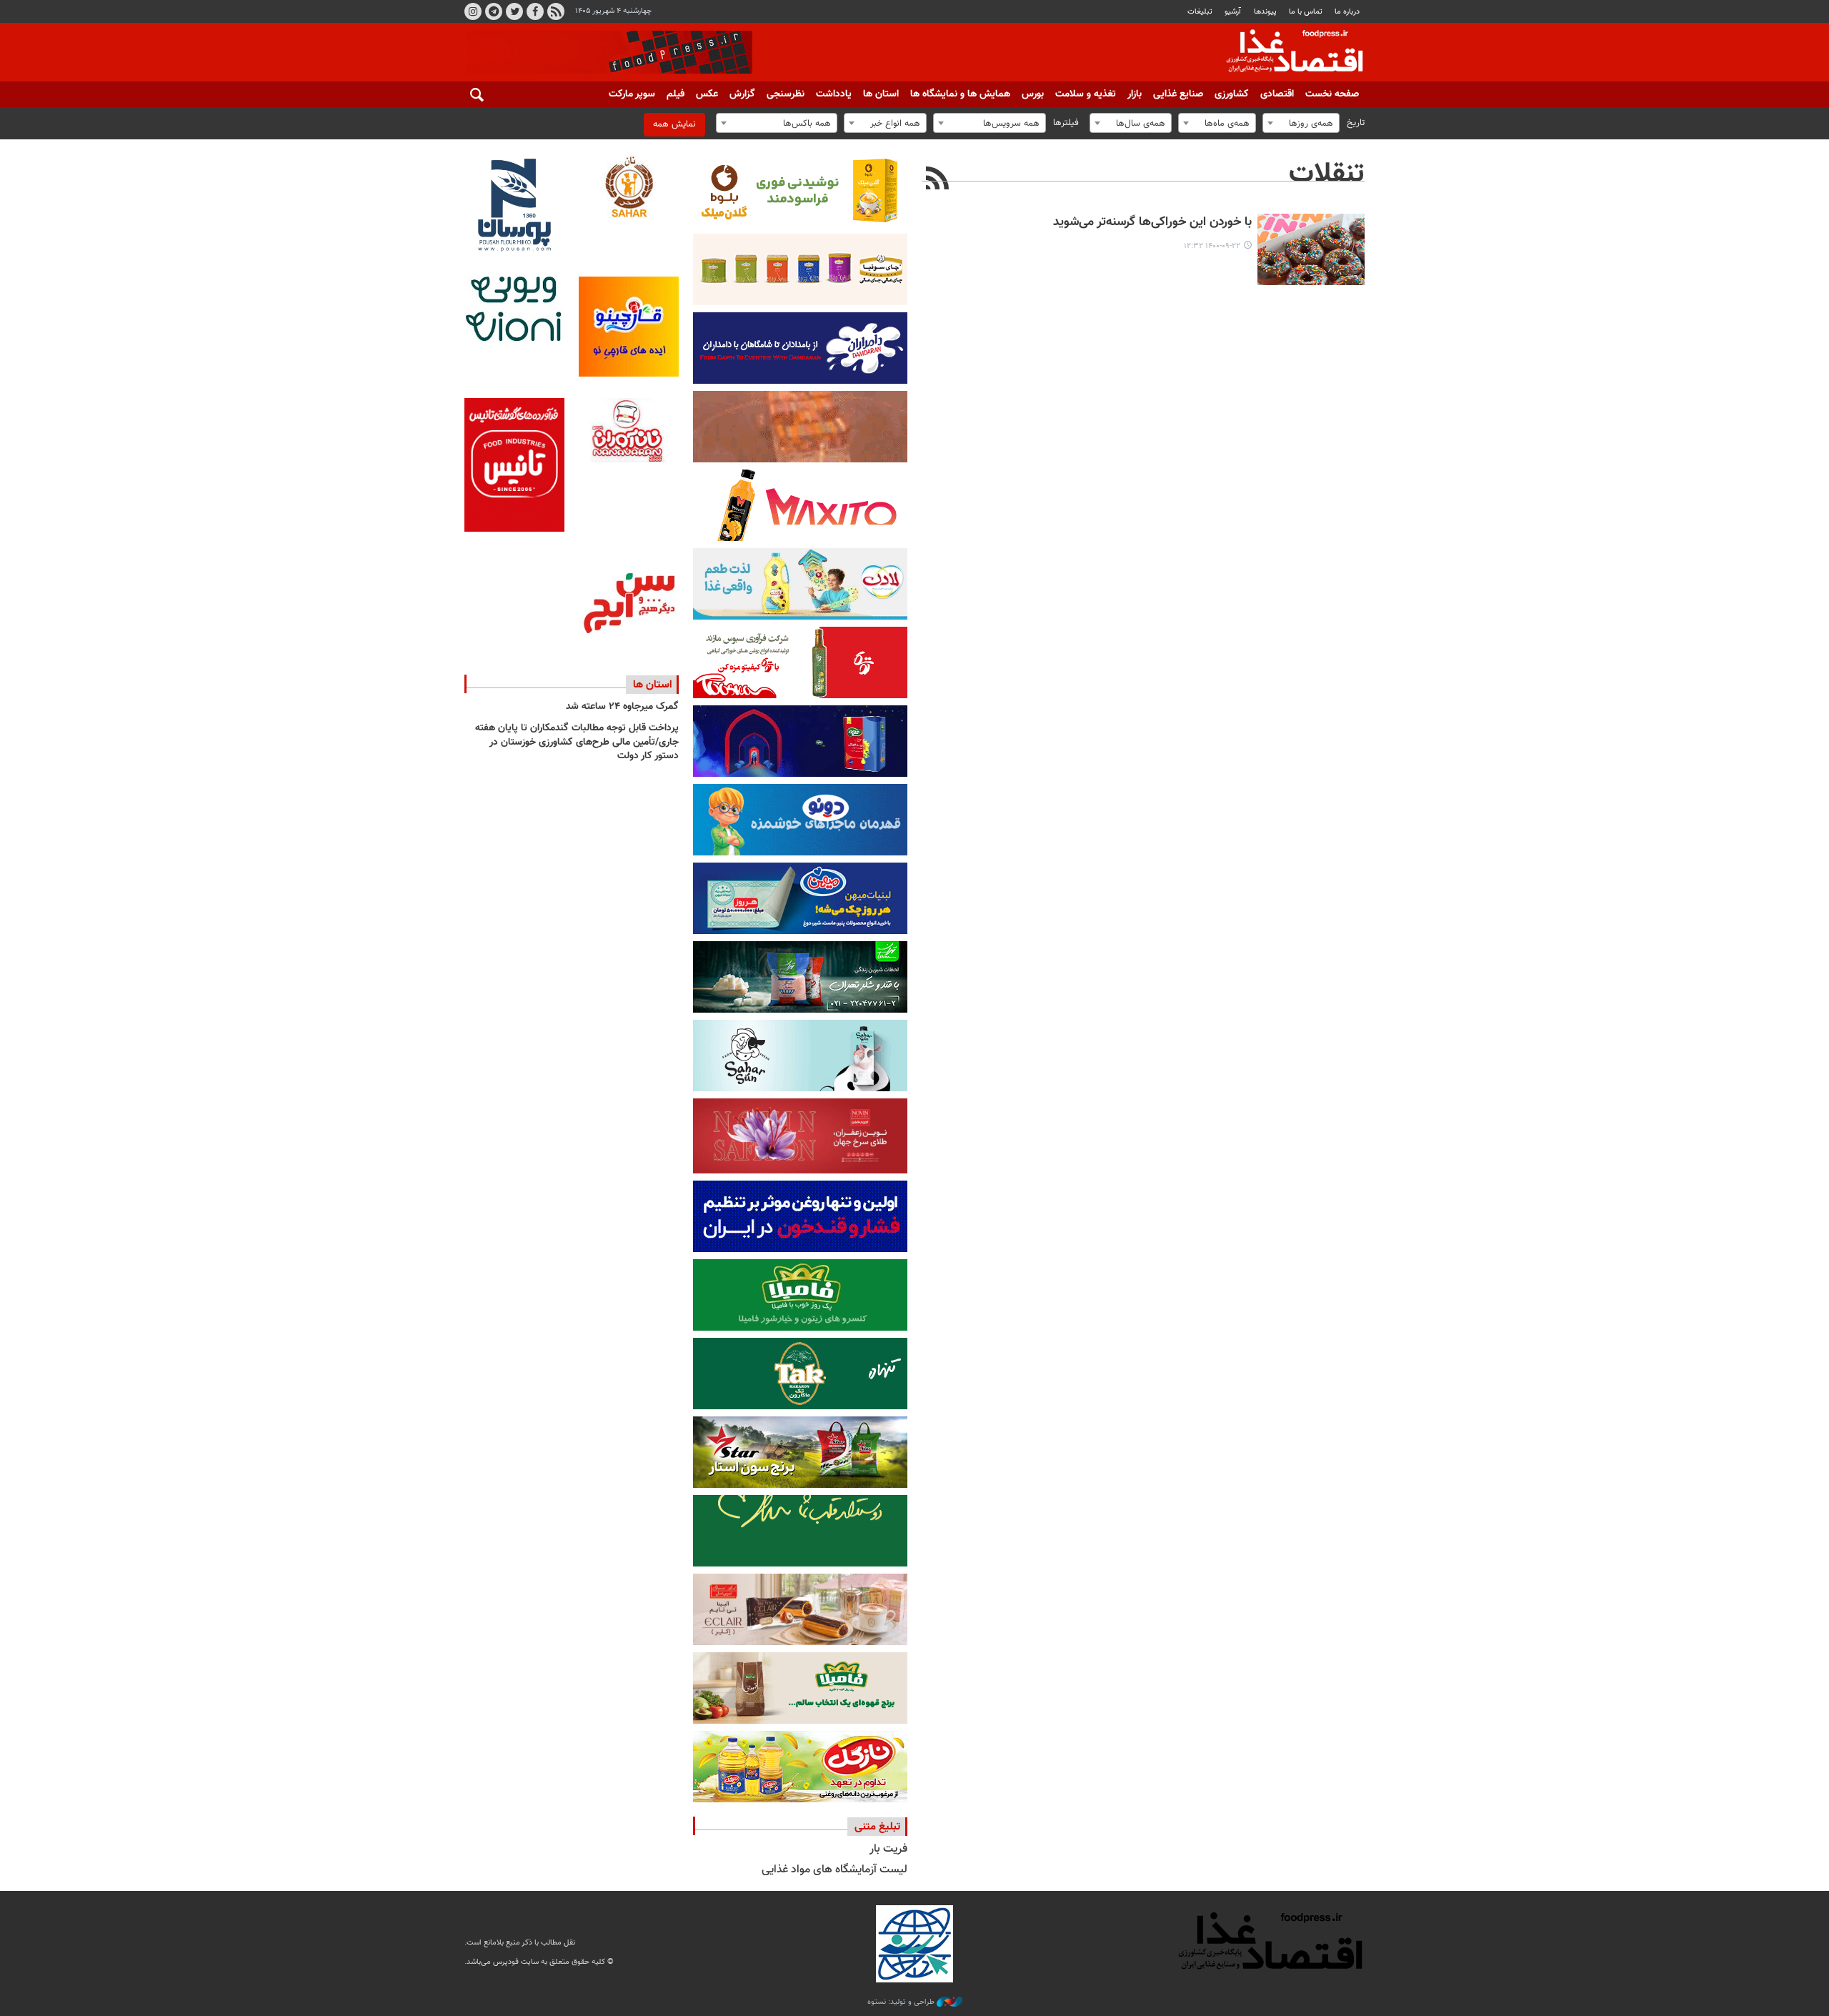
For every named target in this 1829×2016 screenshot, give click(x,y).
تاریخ (1356, 123)
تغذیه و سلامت (1086, 94)
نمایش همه (674, 124)
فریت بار (888, 1849)
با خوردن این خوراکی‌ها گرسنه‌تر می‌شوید (1152, 223)
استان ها (881, 94)
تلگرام (494, 11)
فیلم (676, 94)
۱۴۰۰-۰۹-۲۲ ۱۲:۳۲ (1212, 246)
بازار (1135, 94)
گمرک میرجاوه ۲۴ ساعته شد (622, 707)
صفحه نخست (1332, 94)
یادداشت (834, 94)
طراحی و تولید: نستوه (902, 2002)
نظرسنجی (786, 94)
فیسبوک (535, 11)
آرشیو (1233, 12)
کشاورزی (1232, 94)
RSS (556, 11)
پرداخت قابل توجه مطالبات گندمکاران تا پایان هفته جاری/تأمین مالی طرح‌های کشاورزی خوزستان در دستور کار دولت (577, 742)
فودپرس (1286, 53)
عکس (707, 94)
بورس (1033, 94)
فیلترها (1066, 123)
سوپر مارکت (632, 94)
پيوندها (1265, 12)
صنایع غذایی (1178, 94)
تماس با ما (1306, 12)
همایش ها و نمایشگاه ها (960, 94)
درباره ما (1347, 12)
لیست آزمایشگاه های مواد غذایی (834, 1870)
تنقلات (1327, 174)
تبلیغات (1200, 12)
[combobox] (1301, 123)
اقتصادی (1277, 94)
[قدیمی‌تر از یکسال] (1311, 249)
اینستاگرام (473, 11)
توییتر (514, 11)
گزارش (742, 94)
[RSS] (938, 180)
